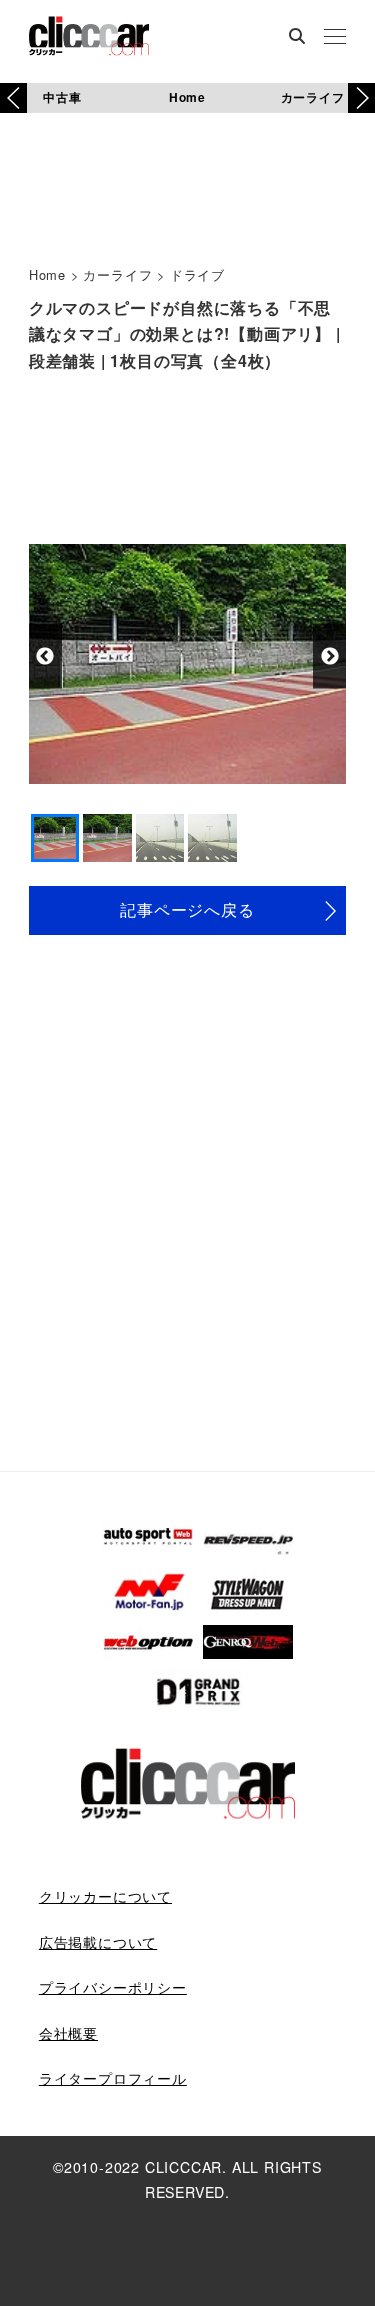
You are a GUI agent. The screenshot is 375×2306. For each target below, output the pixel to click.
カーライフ (313, 97)
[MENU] (335, 38)
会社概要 (68, 2033)
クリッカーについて (105, 1896)
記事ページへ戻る (187, 909)
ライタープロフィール (113, 2078)
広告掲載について (98, 1942)
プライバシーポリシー (113, 1987)
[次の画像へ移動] (329, 656)
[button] (361, 98)
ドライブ (197, 274)
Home (187, 97)
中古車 (62, 97)
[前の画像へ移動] (45, 656)
